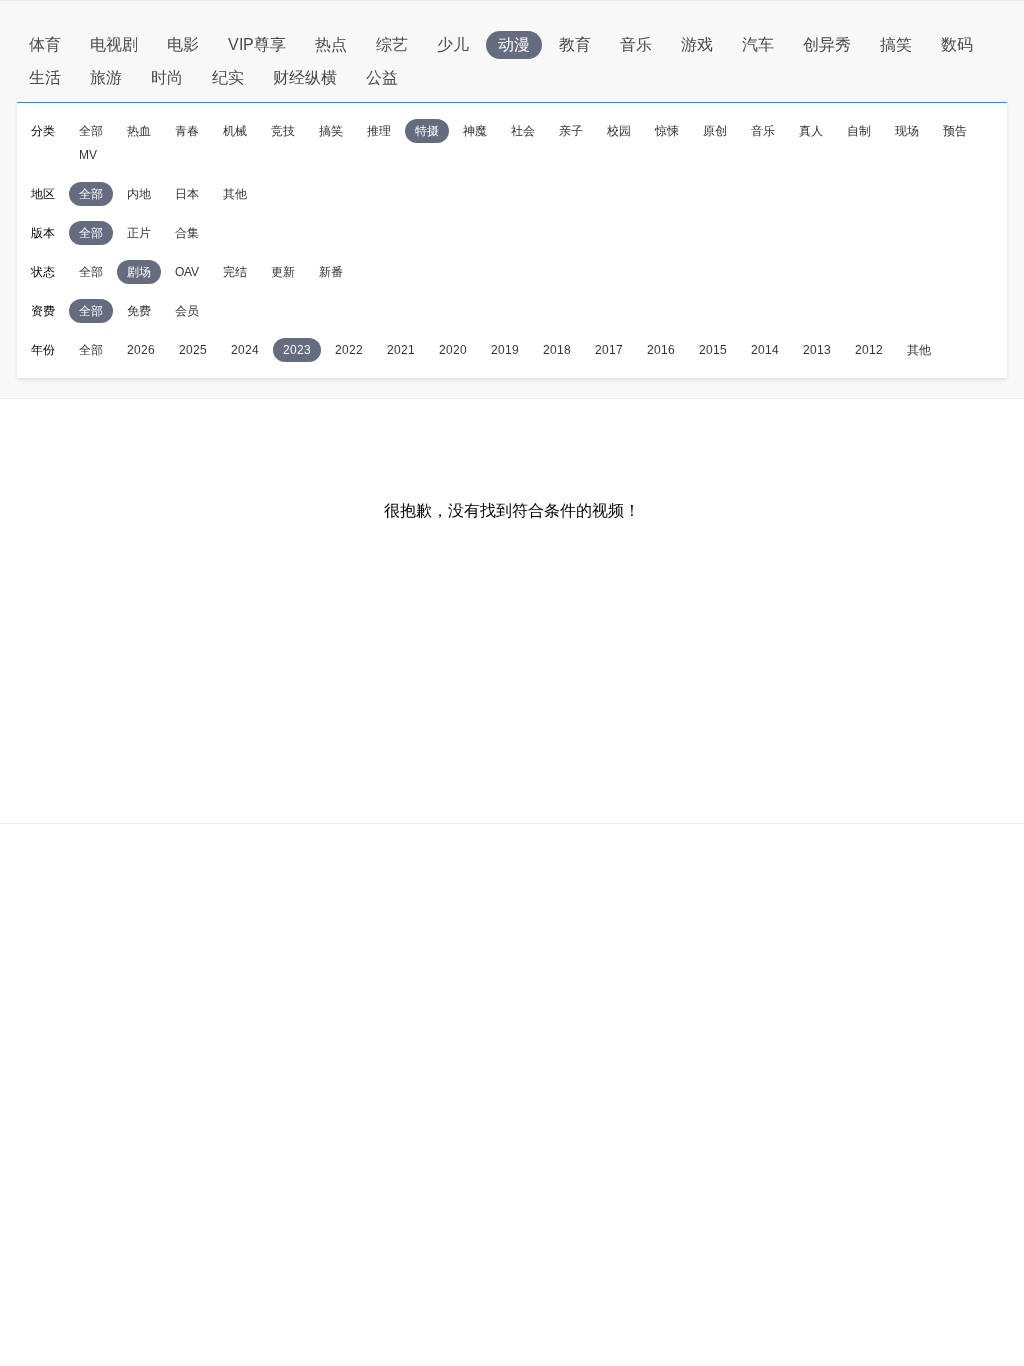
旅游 (106, 77)
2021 (401, 350)
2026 (141, 350)
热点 (331, 44)
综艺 (392, 44)
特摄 (427, 131)
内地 (139, 194)
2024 (245, 350)
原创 (715, 131)
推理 (379, 131)
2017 (609, 350)
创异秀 (827, 44)
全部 (91, 131)
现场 (907, 131)
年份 (43, 350)
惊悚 (667, 131)
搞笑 (896, 44)
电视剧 (114, 44)
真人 (811, 131)
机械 (235, 131)
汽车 (758, 44)
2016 (661, 350)
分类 (43, 131)
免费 (139, 311)
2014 (765, 350)
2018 (557, 350)
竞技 (283, 131)
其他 (235, 194)
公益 (382, 77)
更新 (283, 272)
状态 (43, 272)
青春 (187, 131)
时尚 (167, 77)
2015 (713, 350)
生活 (45, 77)
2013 (817, 350)
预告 (955, 131)
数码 (957, 44)
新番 (331, 272)
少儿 (453, 44)
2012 (869, 350)
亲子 (571, 131)
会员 (187, 311)
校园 (619, 131)
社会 (523, 131)
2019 (505, 350)
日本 (187, 194)
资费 (43, 311)
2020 (453, 350)
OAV (187, 272)
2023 (297, 350)
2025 (193, 350)
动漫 (514, 44)
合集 (187, 233)
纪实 (228, 77)
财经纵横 (305, 77)
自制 (859, 131)
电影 (183, 44)
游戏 (697, 44)
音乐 (636, 44)
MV (88, 155)
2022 (349, 350)
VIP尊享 (257, 44)
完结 (235, 272)
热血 (139, 131)
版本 (43, 233)
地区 (43, 194)
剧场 (139, 272)
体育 (45, 44)
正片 (139, 233)
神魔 (475, 131)
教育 (575, 44)
